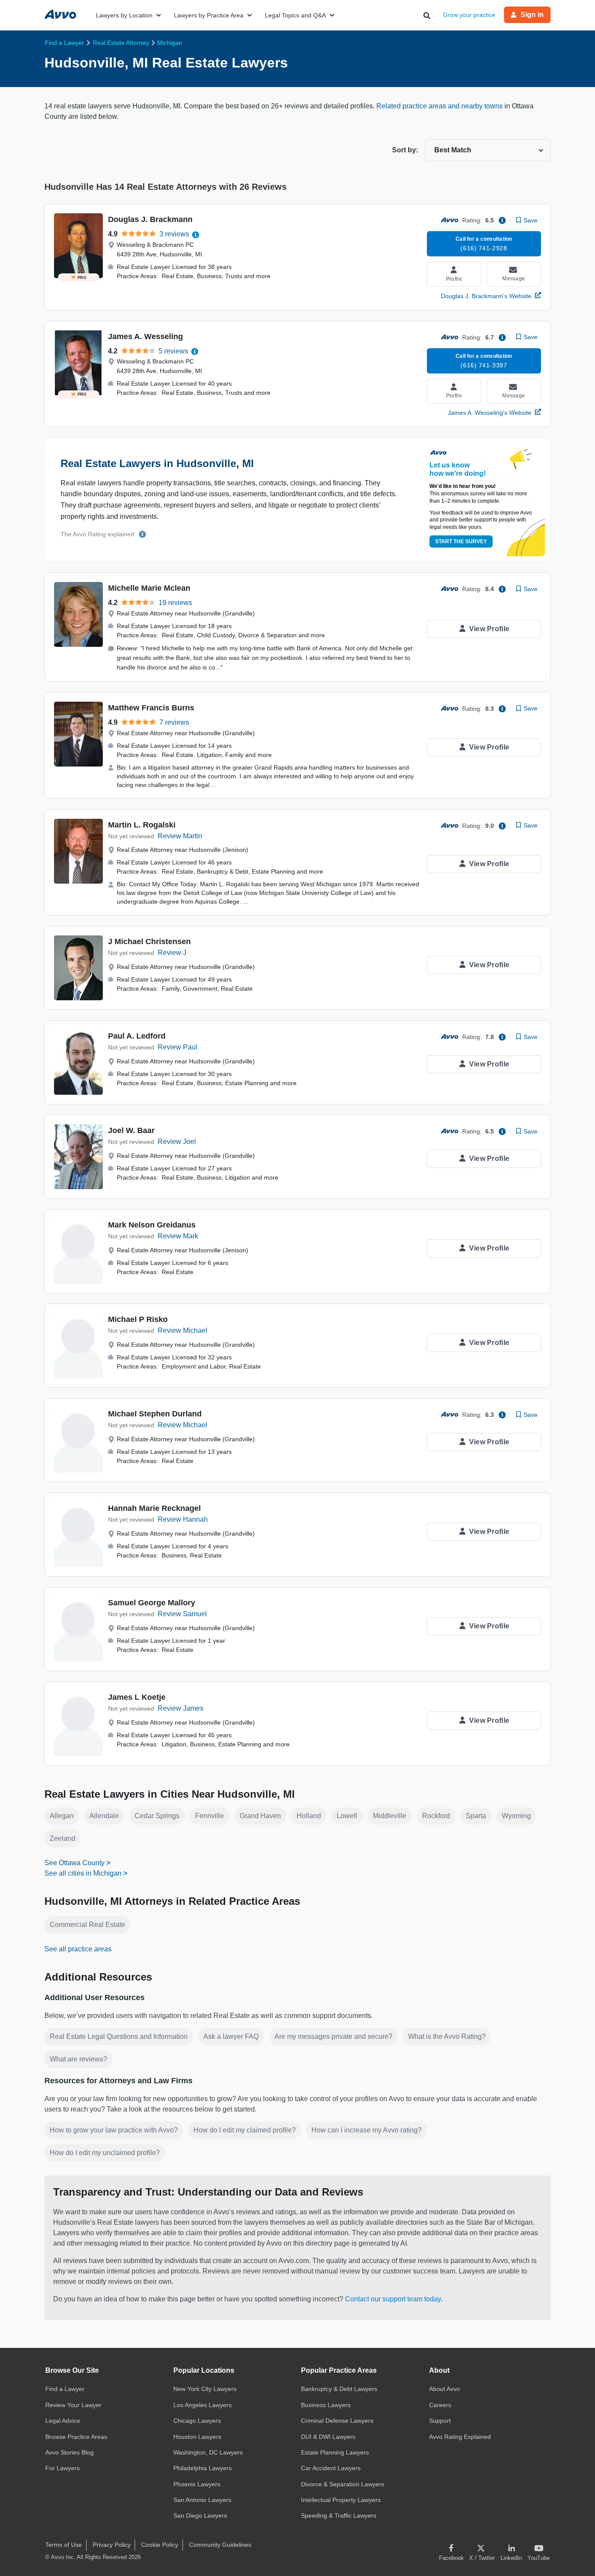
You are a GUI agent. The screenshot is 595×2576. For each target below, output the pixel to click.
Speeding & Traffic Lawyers (339, 2515)
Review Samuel (182, 1614)
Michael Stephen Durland (155, 1414)
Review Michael (183, 1330)
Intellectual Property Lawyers (341, 2500)
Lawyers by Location (124, 15)
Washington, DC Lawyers (208, 2452)
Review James (181, 1708)
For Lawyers (63, 2468)
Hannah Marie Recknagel (154, 1508)
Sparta (476, 1816)
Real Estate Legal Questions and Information (119, 2036)
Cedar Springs (157, 1816)
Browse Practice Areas (76, 2437)
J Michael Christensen (149, 942)
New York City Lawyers (205, 2389)
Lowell (347, 1816)
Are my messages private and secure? (333, 2036)
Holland (309, 1816)
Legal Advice (63, 2421)
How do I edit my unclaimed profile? (105, 2153)
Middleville (390, 1816)
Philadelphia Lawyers (203, 2468)
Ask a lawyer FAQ (231, 2036)
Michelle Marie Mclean (149, 588)
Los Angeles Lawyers (203, 2405)
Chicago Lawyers (197, 2421)
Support (440, 2421)
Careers (440, 2405)
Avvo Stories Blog (69, 2452)
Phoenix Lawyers (197, 2484)
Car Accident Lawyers (331, 2468)
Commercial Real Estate (87, 1925)
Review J (172, 953)
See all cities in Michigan (83, 1873)
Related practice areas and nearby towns (440, 106)
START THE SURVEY (461, 541)
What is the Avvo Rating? (447, 2036)
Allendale (104, 1816)
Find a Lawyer (65, 2389)
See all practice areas (78, 1949)
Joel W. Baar (131, 1130)
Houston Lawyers (197, 2437)
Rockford (436, 1816)
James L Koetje (137, 1697)
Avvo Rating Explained (460, 2437)
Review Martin (180, 836)
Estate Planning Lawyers (335, 2452)
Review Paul (177, 1047)
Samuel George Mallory (152, 1603)
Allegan (62, 1816)
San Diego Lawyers (200, 2515)
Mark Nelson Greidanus (152, 1225)
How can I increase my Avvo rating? (367, 2130)
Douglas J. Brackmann (150, 219)
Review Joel (177, 1142)
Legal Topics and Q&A (295, 15)
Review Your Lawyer (73, 2405)
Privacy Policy (112, 2545)
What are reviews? (78, 2059)
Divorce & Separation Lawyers (343, 2484)
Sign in (532, 15)
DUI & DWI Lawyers (328, 2437)
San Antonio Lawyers (202, 2500)
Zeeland (63, 1838)
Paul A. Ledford (137, 1036)
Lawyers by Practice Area (209, 15)
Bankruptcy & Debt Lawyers (339, 2389)
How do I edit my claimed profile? (245, 2130)
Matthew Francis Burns (151, 708)
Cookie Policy (160, 2545)
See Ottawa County (74, 1863)
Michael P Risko (138, 1319)
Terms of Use (64, 2545)
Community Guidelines (220, 2545)
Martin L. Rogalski (142, 825)
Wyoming (516, 1816)
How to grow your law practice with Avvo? (114, 2130)
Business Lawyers (326, 2405)
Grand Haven (260, 1816)
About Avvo (445, 2389)
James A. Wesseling (145, 336)
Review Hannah (183, 1519)
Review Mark (178, 1236)
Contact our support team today (393, 2299)
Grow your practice (469, 15)
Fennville (210, 1816)
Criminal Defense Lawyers (337, 2421)
